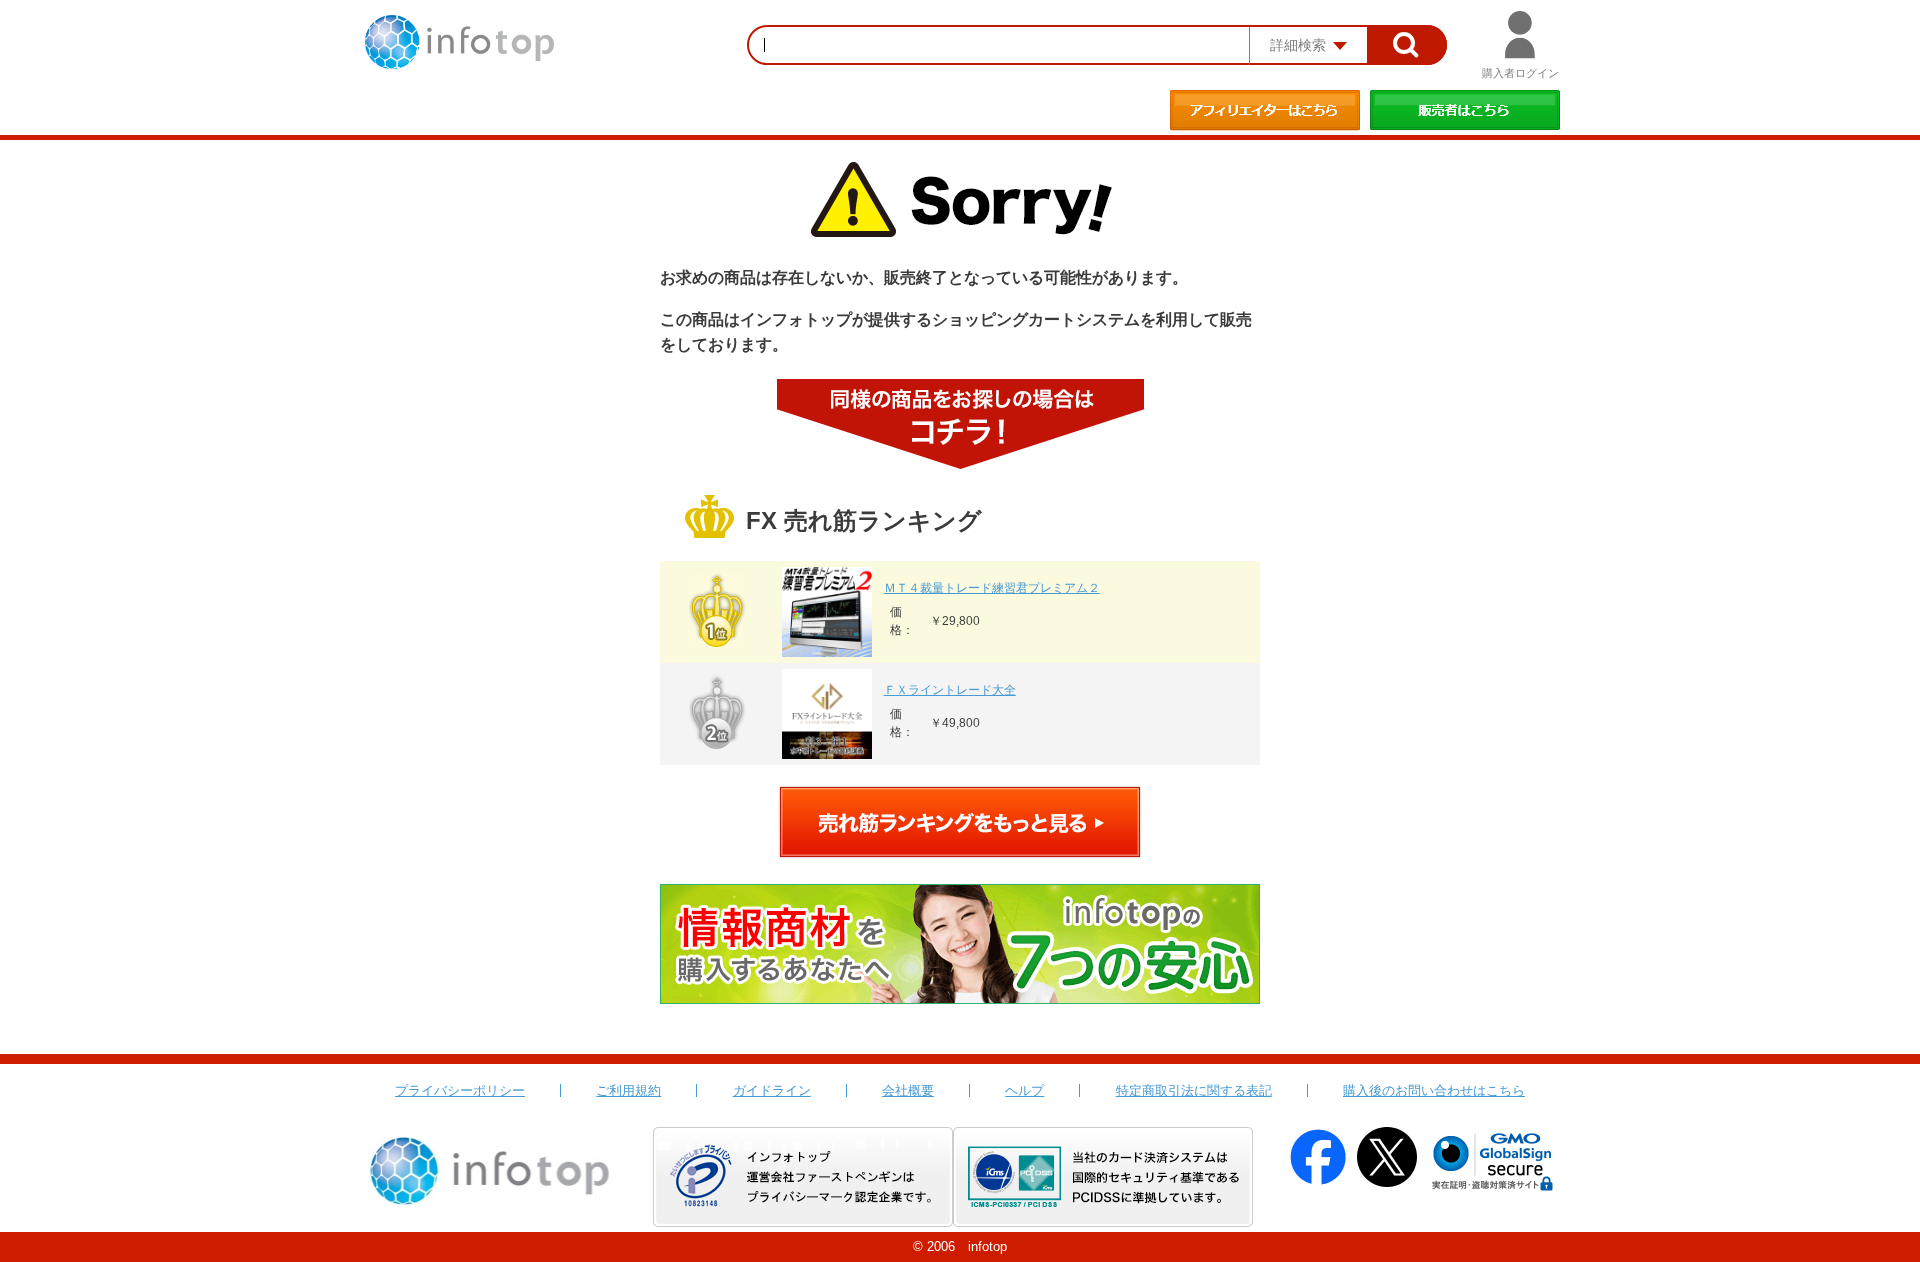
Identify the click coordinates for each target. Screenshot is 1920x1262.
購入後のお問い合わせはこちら (1434, 1090)
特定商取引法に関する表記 (1194, 1090)
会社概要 (908, 1090)
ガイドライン (772, 1090)
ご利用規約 (628, 1090)
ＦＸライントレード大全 (950, 690)
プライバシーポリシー (460, 1090)
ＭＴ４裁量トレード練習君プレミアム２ (992, 588)
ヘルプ (1024, 1090)
